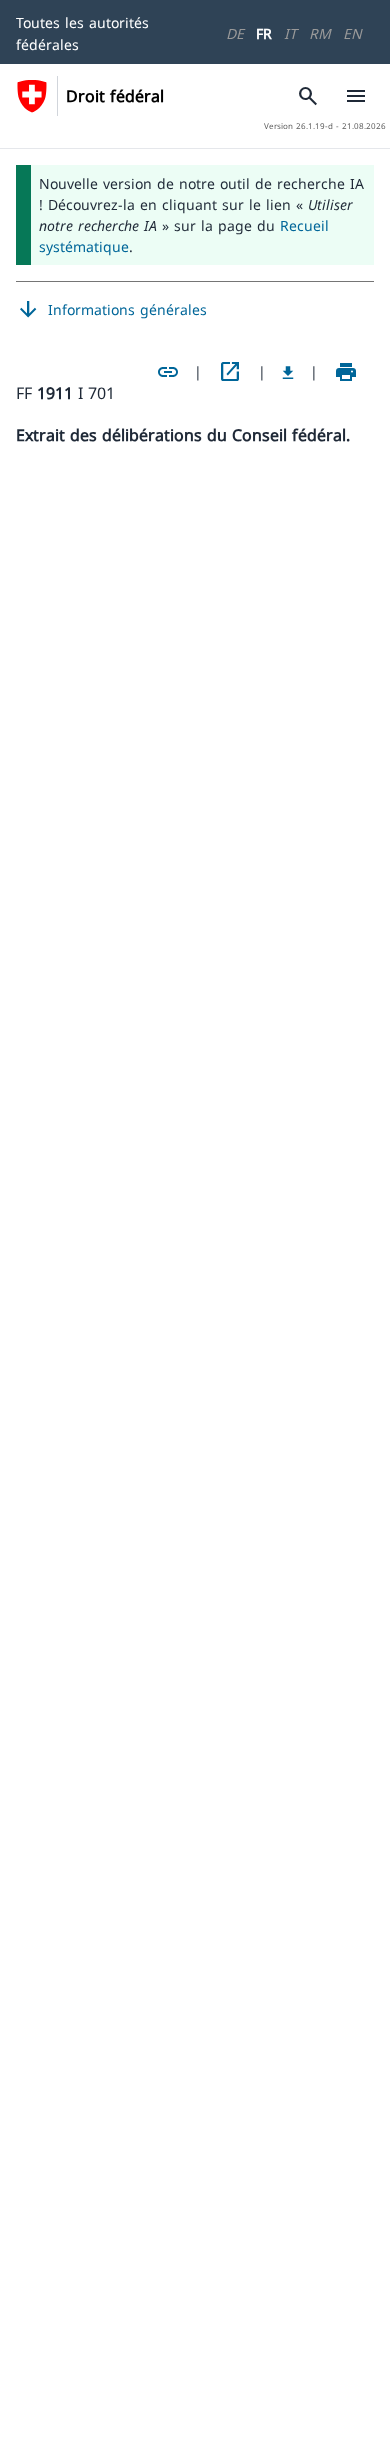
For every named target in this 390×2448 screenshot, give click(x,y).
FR (264, 33)
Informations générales (111, 310)
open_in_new (230, 372)
